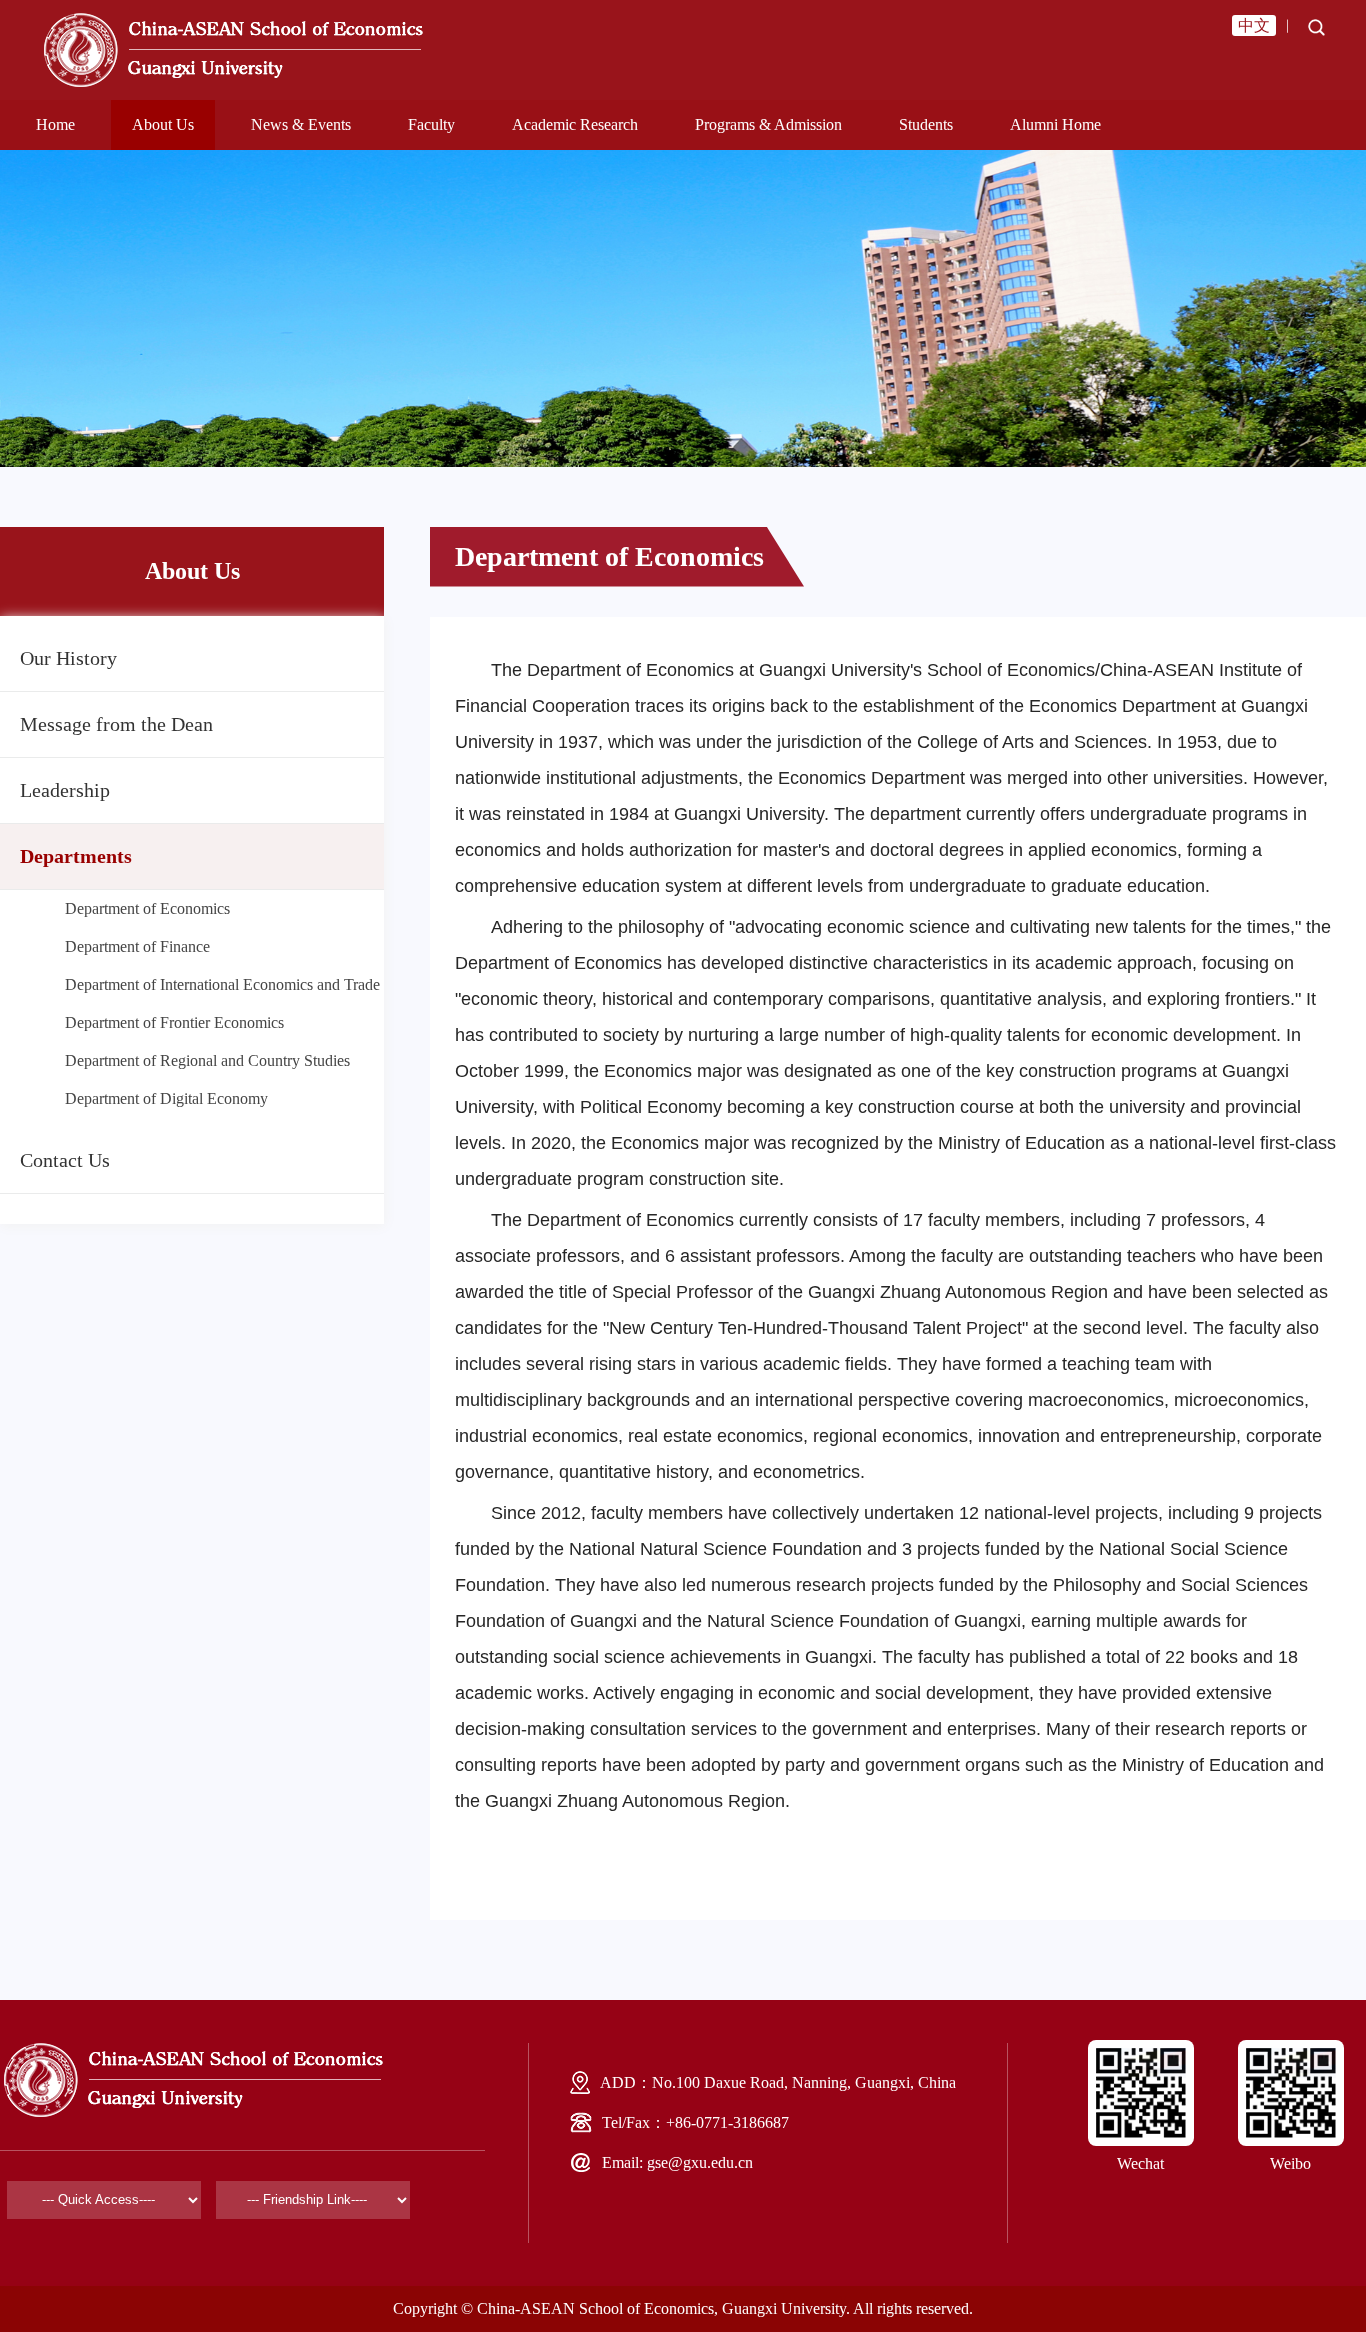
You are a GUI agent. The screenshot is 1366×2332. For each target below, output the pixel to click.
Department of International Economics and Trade (222, 984)
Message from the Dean (116, 724)
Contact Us (65, 1160)
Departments (76, 856)
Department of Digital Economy (166, 1098)
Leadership (65, 790)
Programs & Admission (768, 124)
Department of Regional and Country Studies (207, 1060)
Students (926, 124)
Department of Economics (147, 908)
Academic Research (575, 124)
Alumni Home (1055, 124)
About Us (163, 124)
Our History (68, 658)
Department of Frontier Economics (174, 1022)
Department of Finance (137, 946)
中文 (1254, 25)
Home (55, 124)
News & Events (301, 124)
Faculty (431, 124)
